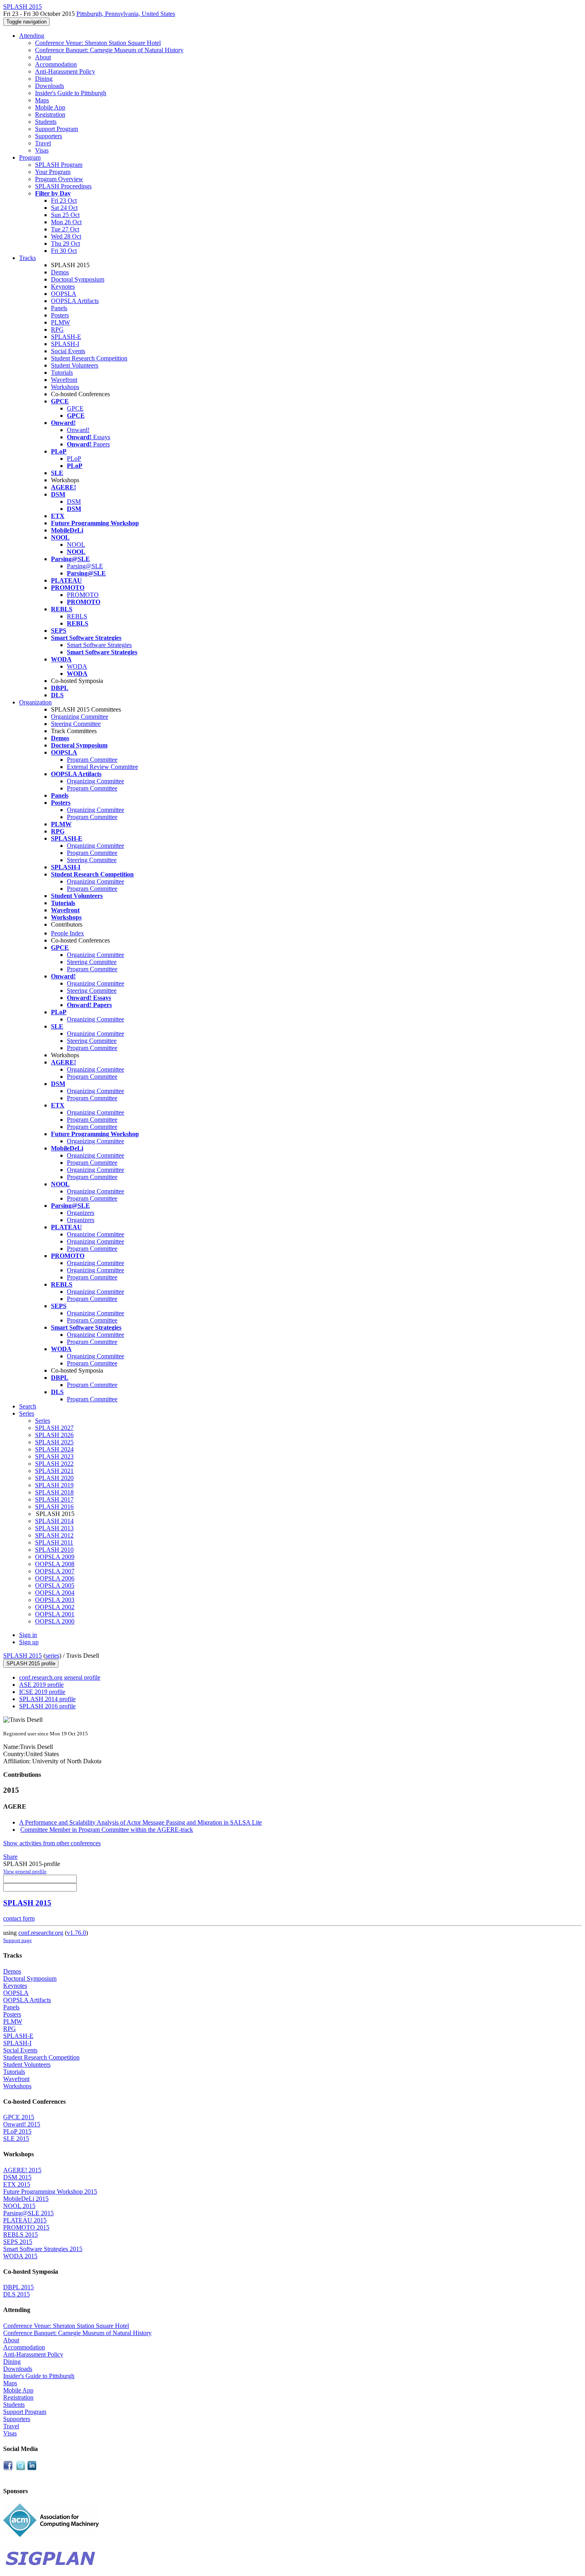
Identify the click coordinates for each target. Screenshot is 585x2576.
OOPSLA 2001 (55, 1614)
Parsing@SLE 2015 (28, 2213)
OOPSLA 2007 (55, 1571)
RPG (57, 330)
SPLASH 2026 (54, 1435)
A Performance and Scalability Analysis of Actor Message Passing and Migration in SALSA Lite (140, 1822)
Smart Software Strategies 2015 (43, 2249)
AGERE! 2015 (22, 2170)
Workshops (65, 387)
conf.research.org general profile (60, 1677)
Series (43, 1421)
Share (10, 1857)
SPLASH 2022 (54, 1464)
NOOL (76, 545)
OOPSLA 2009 (55, 1557)
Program (30, 157)
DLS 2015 (17, 2294)
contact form (19, 1918)
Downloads (50, 86)
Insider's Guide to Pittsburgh (71, 93)
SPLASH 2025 (54, 1442)
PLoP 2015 (17, 2131)
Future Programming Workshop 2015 (50, 2192)
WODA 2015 (20, 2256)
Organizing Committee (80, 717)
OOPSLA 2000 (55, 1621)
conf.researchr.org (41, 1933)
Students (46, 122)
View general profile (25, 1871)
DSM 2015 (17, 2177)
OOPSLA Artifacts (75, 301)
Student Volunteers (75, 365)
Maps (42, 100)
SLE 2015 (16, 2139)
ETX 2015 (17, 2184)
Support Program (57, 129)
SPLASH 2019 (54, 1485)
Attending (32, 36)
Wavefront (64, 380)
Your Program (53, 172)
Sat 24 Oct (64, 208)
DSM (74, 502)
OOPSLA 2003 (55, 1600)
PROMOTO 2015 (26, 2227)
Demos (60, 272)
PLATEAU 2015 (25, 2220)
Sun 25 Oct (65, 215)
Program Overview (59, 179)
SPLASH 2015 (22, 1656)
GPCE (75, 408)
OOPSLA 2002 (55, 1607)
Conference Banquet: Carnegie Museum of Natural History (109, 50)
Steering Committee (76, 724)
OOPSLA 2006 (55, 1578)
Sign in (28, 1635)
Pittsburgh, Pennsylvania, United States (126, 14)
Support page (18, 1940)
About (43, 57)
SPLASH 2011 (54, 1542)
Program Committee (92, 760)
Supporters (49, 136)
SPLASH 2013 (54, 1528)
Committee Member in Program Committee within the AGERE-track (107, 1830)
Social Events (68, 351)
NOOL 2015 (19, 2206)
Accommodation (56, 64)
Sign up (29, 1642)
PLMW (60, 322)
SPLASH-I (65, 344)
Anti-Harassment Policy (65, 71)
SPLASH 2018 (54, 1492)
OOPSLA (64, 294)
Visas (42, 150)
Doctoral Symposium (78, 279)
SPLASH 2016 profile (47, 1706)
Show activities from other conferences (52, 1843)
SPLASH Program (59, 165)
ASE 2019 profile (41, 1685)
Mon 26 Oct (66, 222)
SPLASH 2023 (54, 1456)
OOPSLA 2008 (55, 1564)
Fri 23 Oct (64, 200)
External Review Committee (102, 767)
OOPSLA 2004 (55, 1593)
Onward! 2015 (22, 2124)
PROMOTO (83, 595)
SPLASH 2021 (54, 1471)
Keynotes (63, 287)
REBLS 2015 (20, 2235)
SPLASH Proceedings (63, 186)
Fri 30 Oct (64, 251)
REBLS (77, 616)
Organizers (81, 1213)
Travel (43, 143)
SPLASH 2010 (54, 1550)
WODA (77, 666)
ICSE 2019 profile (42, 1692)
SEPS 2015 (18, 2242)
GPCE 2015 (19, 2117)
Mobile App (50, 107)
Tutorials (62, 373)
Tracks (27, 258)
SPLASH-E (66, 337)
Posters (60, 315)
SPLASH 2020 (54, 1478)
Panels (59, 308)
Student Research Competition (89, 358)
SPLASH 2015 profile (31, 1664)
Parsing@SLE (85, 566)
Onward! (78, 430)
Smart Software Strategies (99, 645)
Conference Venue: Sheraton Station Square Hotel (98, 43)
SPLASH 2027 (54, 1428)
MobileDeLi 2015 (26, 2199)
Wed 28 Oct (66, 236)
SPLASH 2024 (54, 1449)
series (52, 1656)
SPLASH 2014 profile (47, 1699)
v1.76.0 (76, 1933)
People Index (67, 933)
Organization (35, 702)
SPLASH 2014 (54, 1521)
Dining (44, 79)
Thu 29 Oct (65, 244)
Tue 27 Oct (65, 229)
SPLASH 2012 (54, 1535)
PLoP (74, 459)
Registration (50, 114)
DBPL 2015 (19, 2287)
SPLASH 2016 (54, 1507)
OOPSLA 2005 (55, 1585)
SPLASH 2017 (54, 1499)
